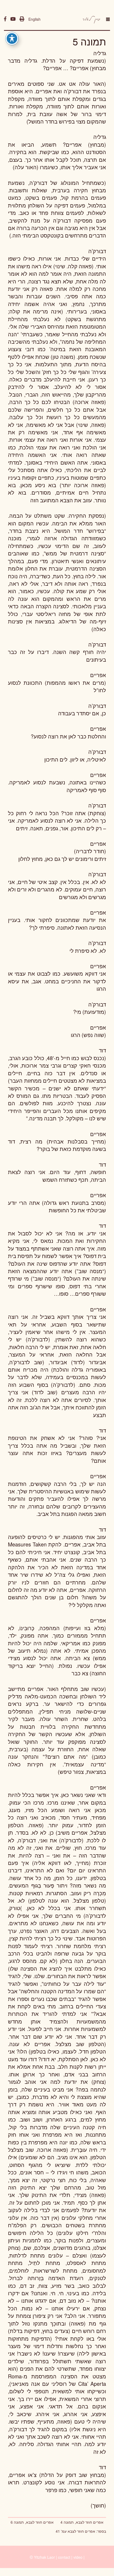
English (34, 19)
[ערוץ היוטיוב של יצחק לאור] (13, 19)
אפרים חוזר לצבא (81, 2531)
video (78, 2557)
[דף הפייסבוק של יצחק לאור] (5, 19)
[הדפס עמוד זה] (22, 19)
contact (64, 2557)
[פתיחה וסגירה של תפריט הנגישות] (12, 39)
